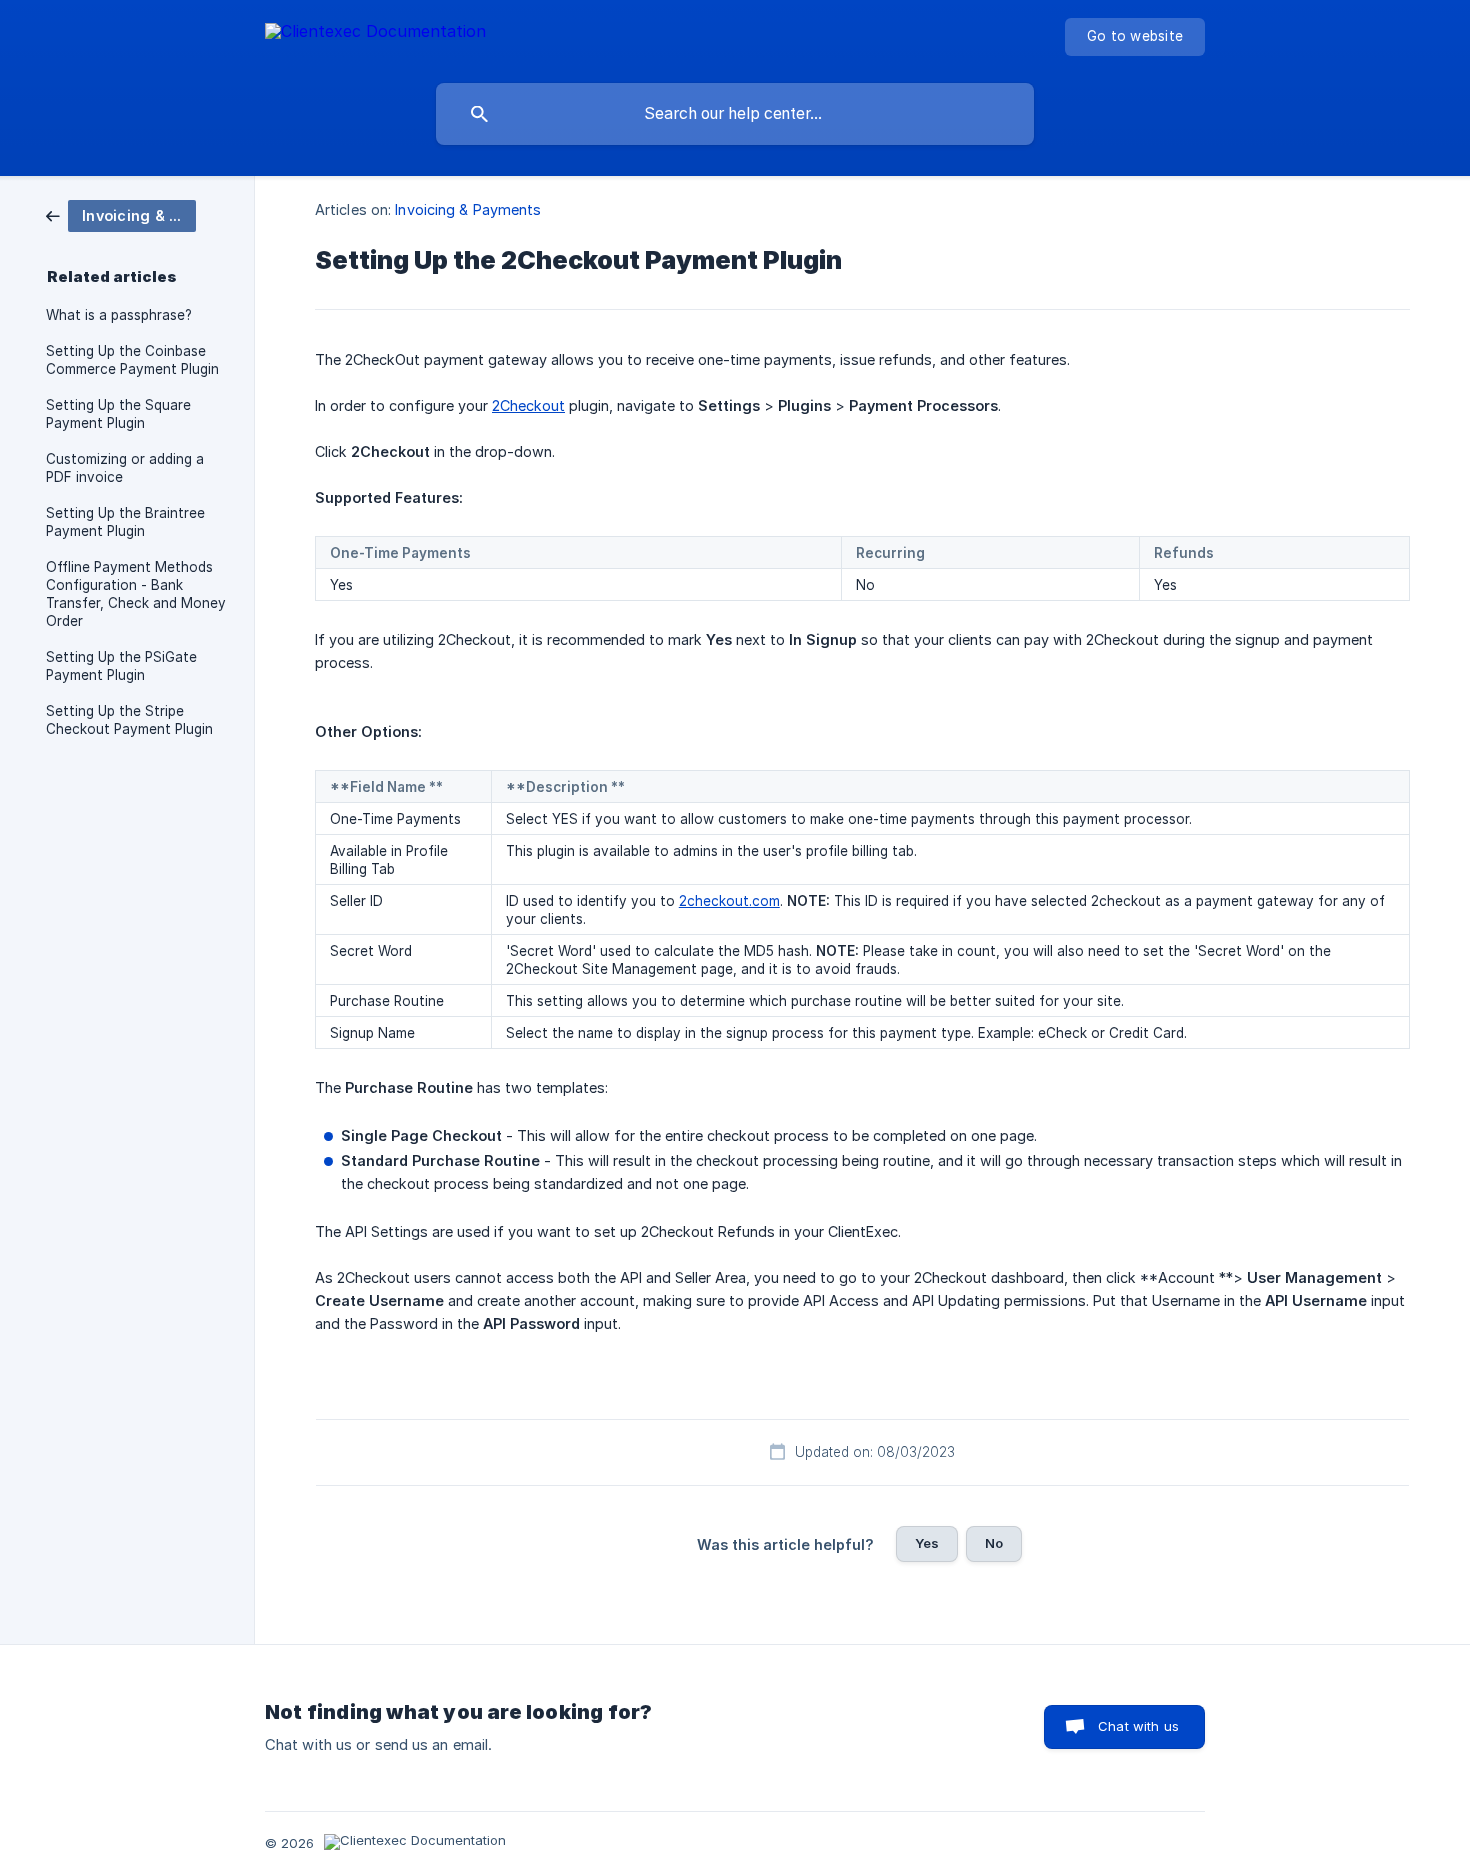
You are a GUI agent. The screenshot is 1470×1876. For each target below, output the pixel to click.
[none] (375, 34)
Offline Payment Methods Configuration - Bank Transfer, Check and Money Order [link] (136, 594)
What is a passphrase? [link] (119, 315)
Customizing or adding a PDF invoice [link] (125, 468)
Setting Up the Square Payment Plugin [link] (118, 414)
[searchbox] (735, 114)
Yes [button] (927, 1543)
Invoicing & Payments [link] (468, 209)
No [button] (994, 1543)
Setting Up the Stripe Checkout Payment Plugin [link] (129, 720)
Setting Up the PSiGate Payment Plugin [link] (121, 666)
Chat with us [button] (1138, 1726)
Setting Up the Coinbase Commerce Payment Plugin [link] (132, 360)
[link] (121, 214)
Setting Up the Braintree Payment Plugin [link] (125, 522)
